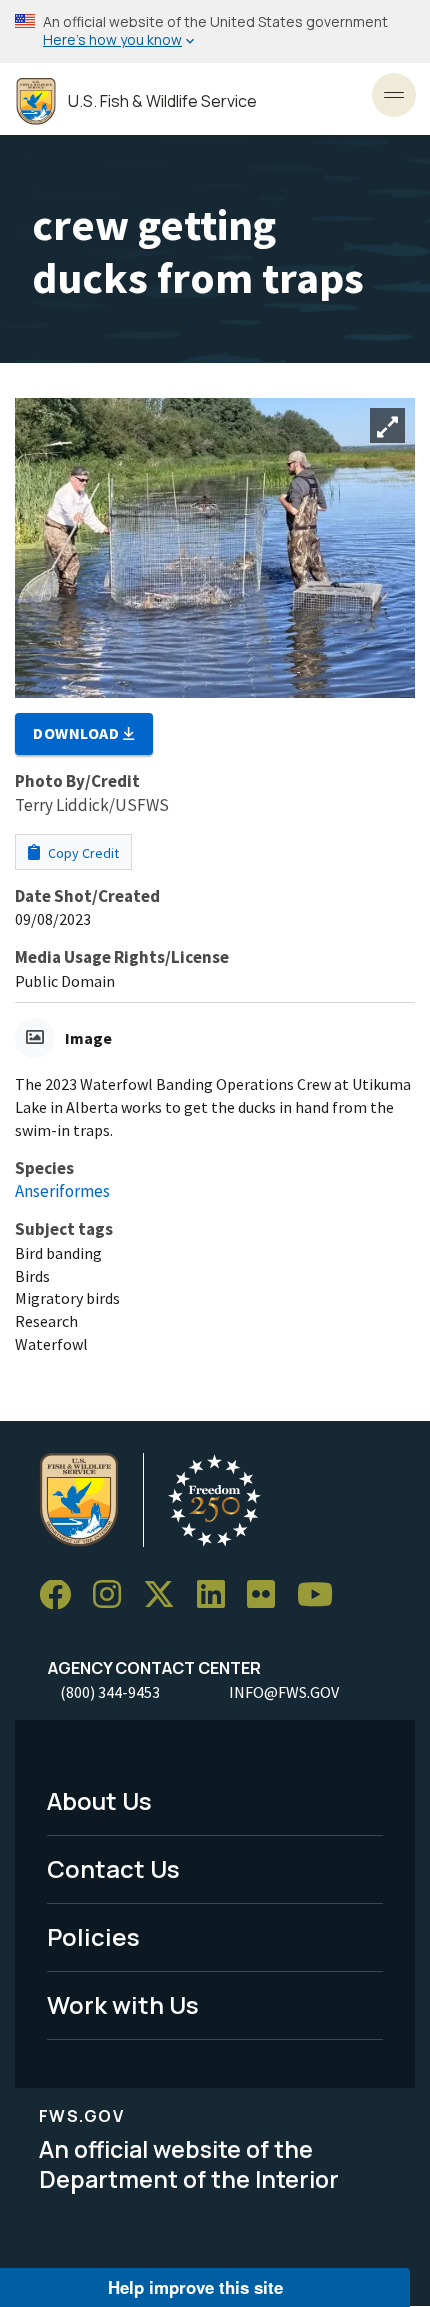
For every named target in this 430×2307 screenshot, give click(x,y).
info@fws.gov (284, 1692)
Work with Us (123, 2004)
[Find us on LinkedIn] (218, 1595)
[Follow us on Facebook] (62, 1595)
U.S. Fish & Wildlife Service (162, 101)
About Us (99, 1800)
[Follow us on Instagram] (114, 1595)
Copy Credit (82, 853)
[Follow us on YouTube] (322, 1595)
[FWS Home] (36, 101)
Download (78, 733)
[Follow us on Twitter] (166, 1595)
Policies (93, 1936)
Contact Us (113, 1868)
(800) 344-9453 (110, 1692)
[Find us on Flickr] (268, 1595)
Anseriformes (62, 1191)
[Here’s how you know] (215, 31)
